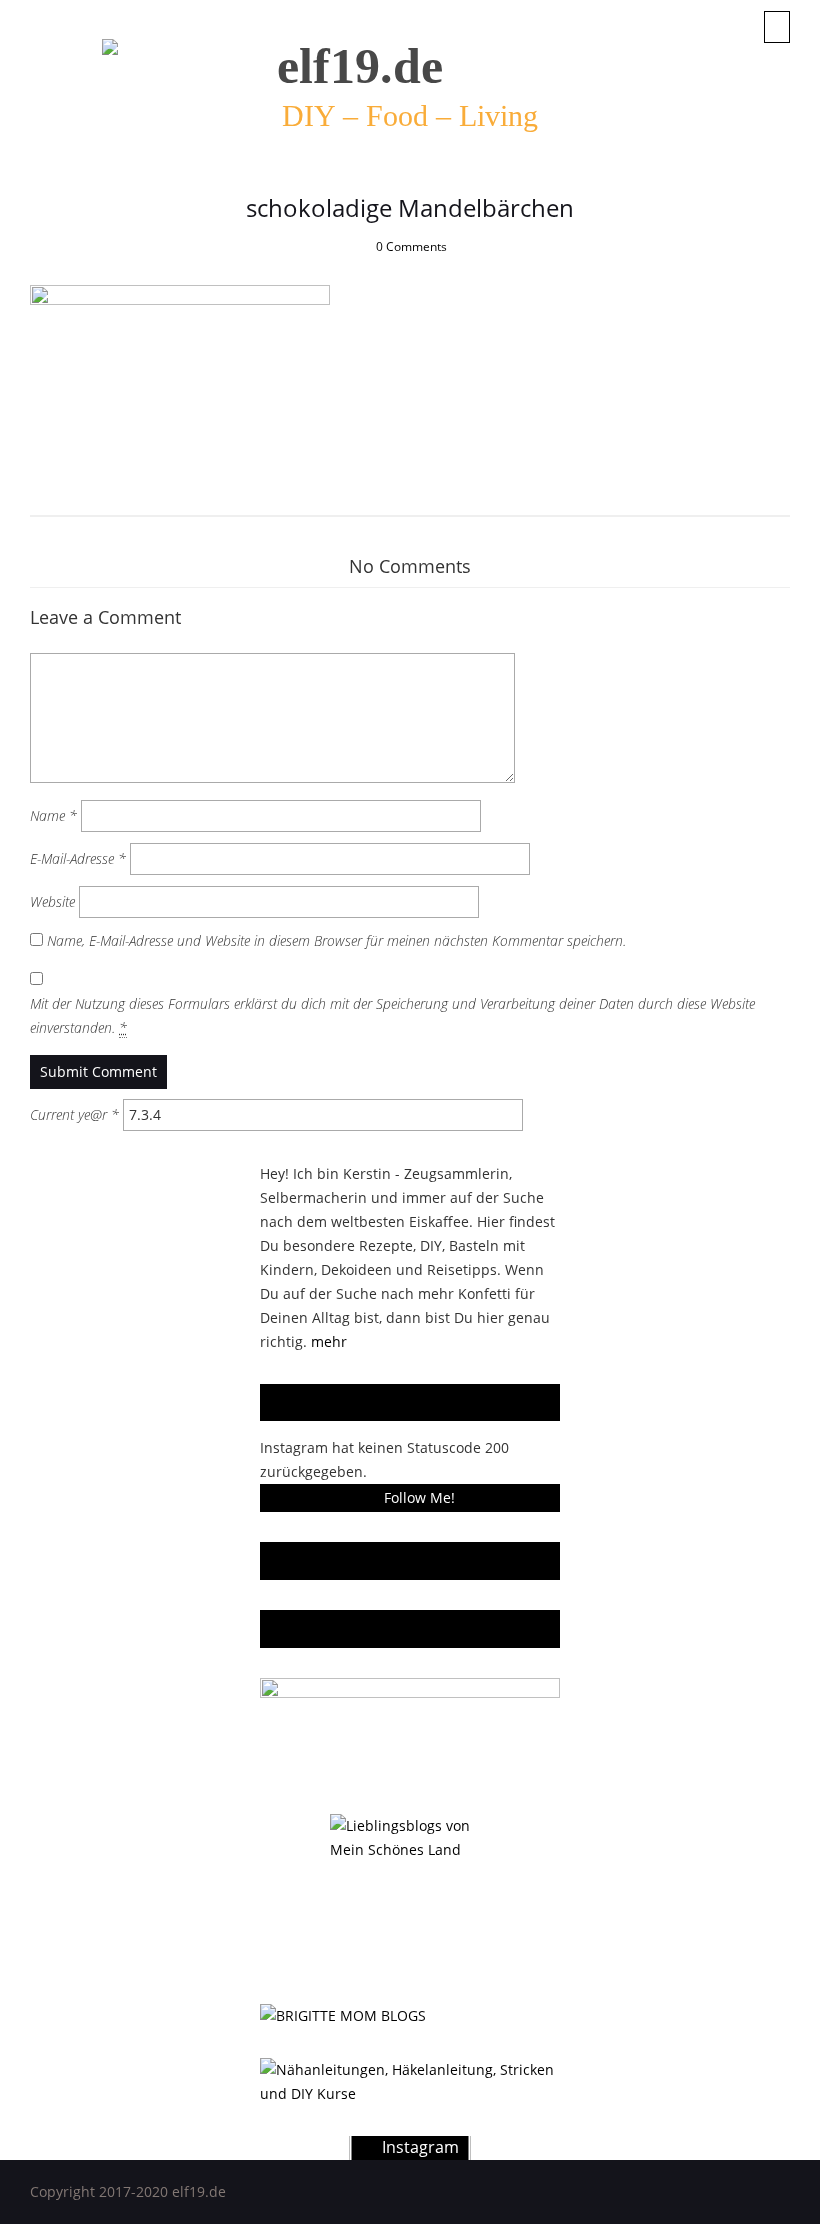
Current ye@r (74, 1114)
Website (52, 901)
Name (53, 815)
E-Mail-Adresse (78, 858)
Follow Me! (419, 1497)
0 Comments (411, 246)
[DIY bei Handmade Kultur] (410, 2082)
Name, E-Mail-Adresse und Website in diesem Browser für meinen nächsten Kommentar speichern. (336, 940)
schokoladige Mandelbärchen (410, 207)
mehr (329, 1341)
